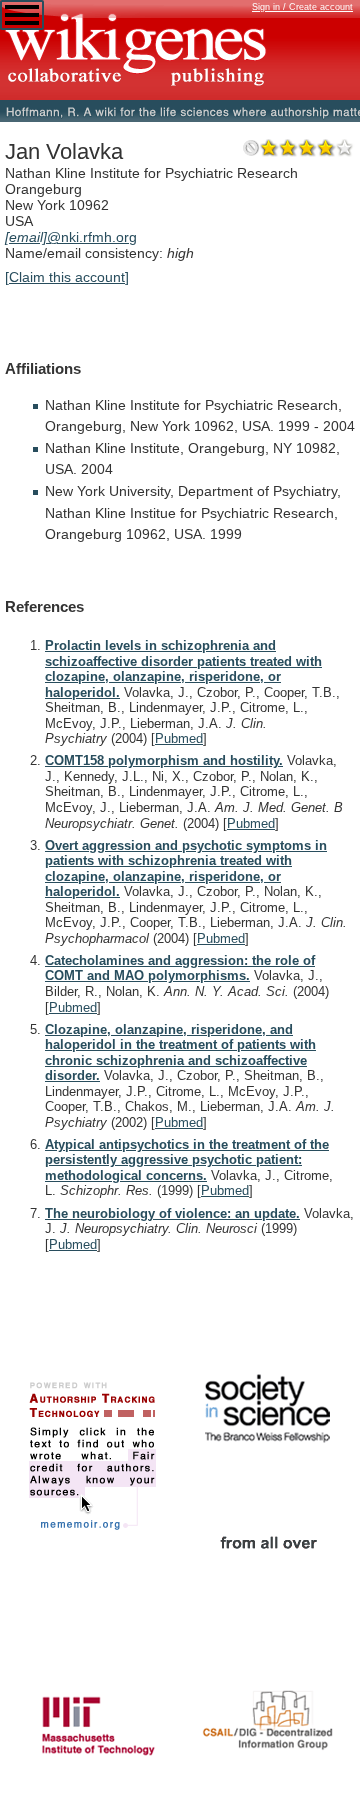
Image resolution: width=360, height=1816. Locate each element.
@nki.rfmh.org (71, 237)
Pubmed (179, 738)
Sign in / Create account (302, 7)
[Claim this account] (67, 277)
